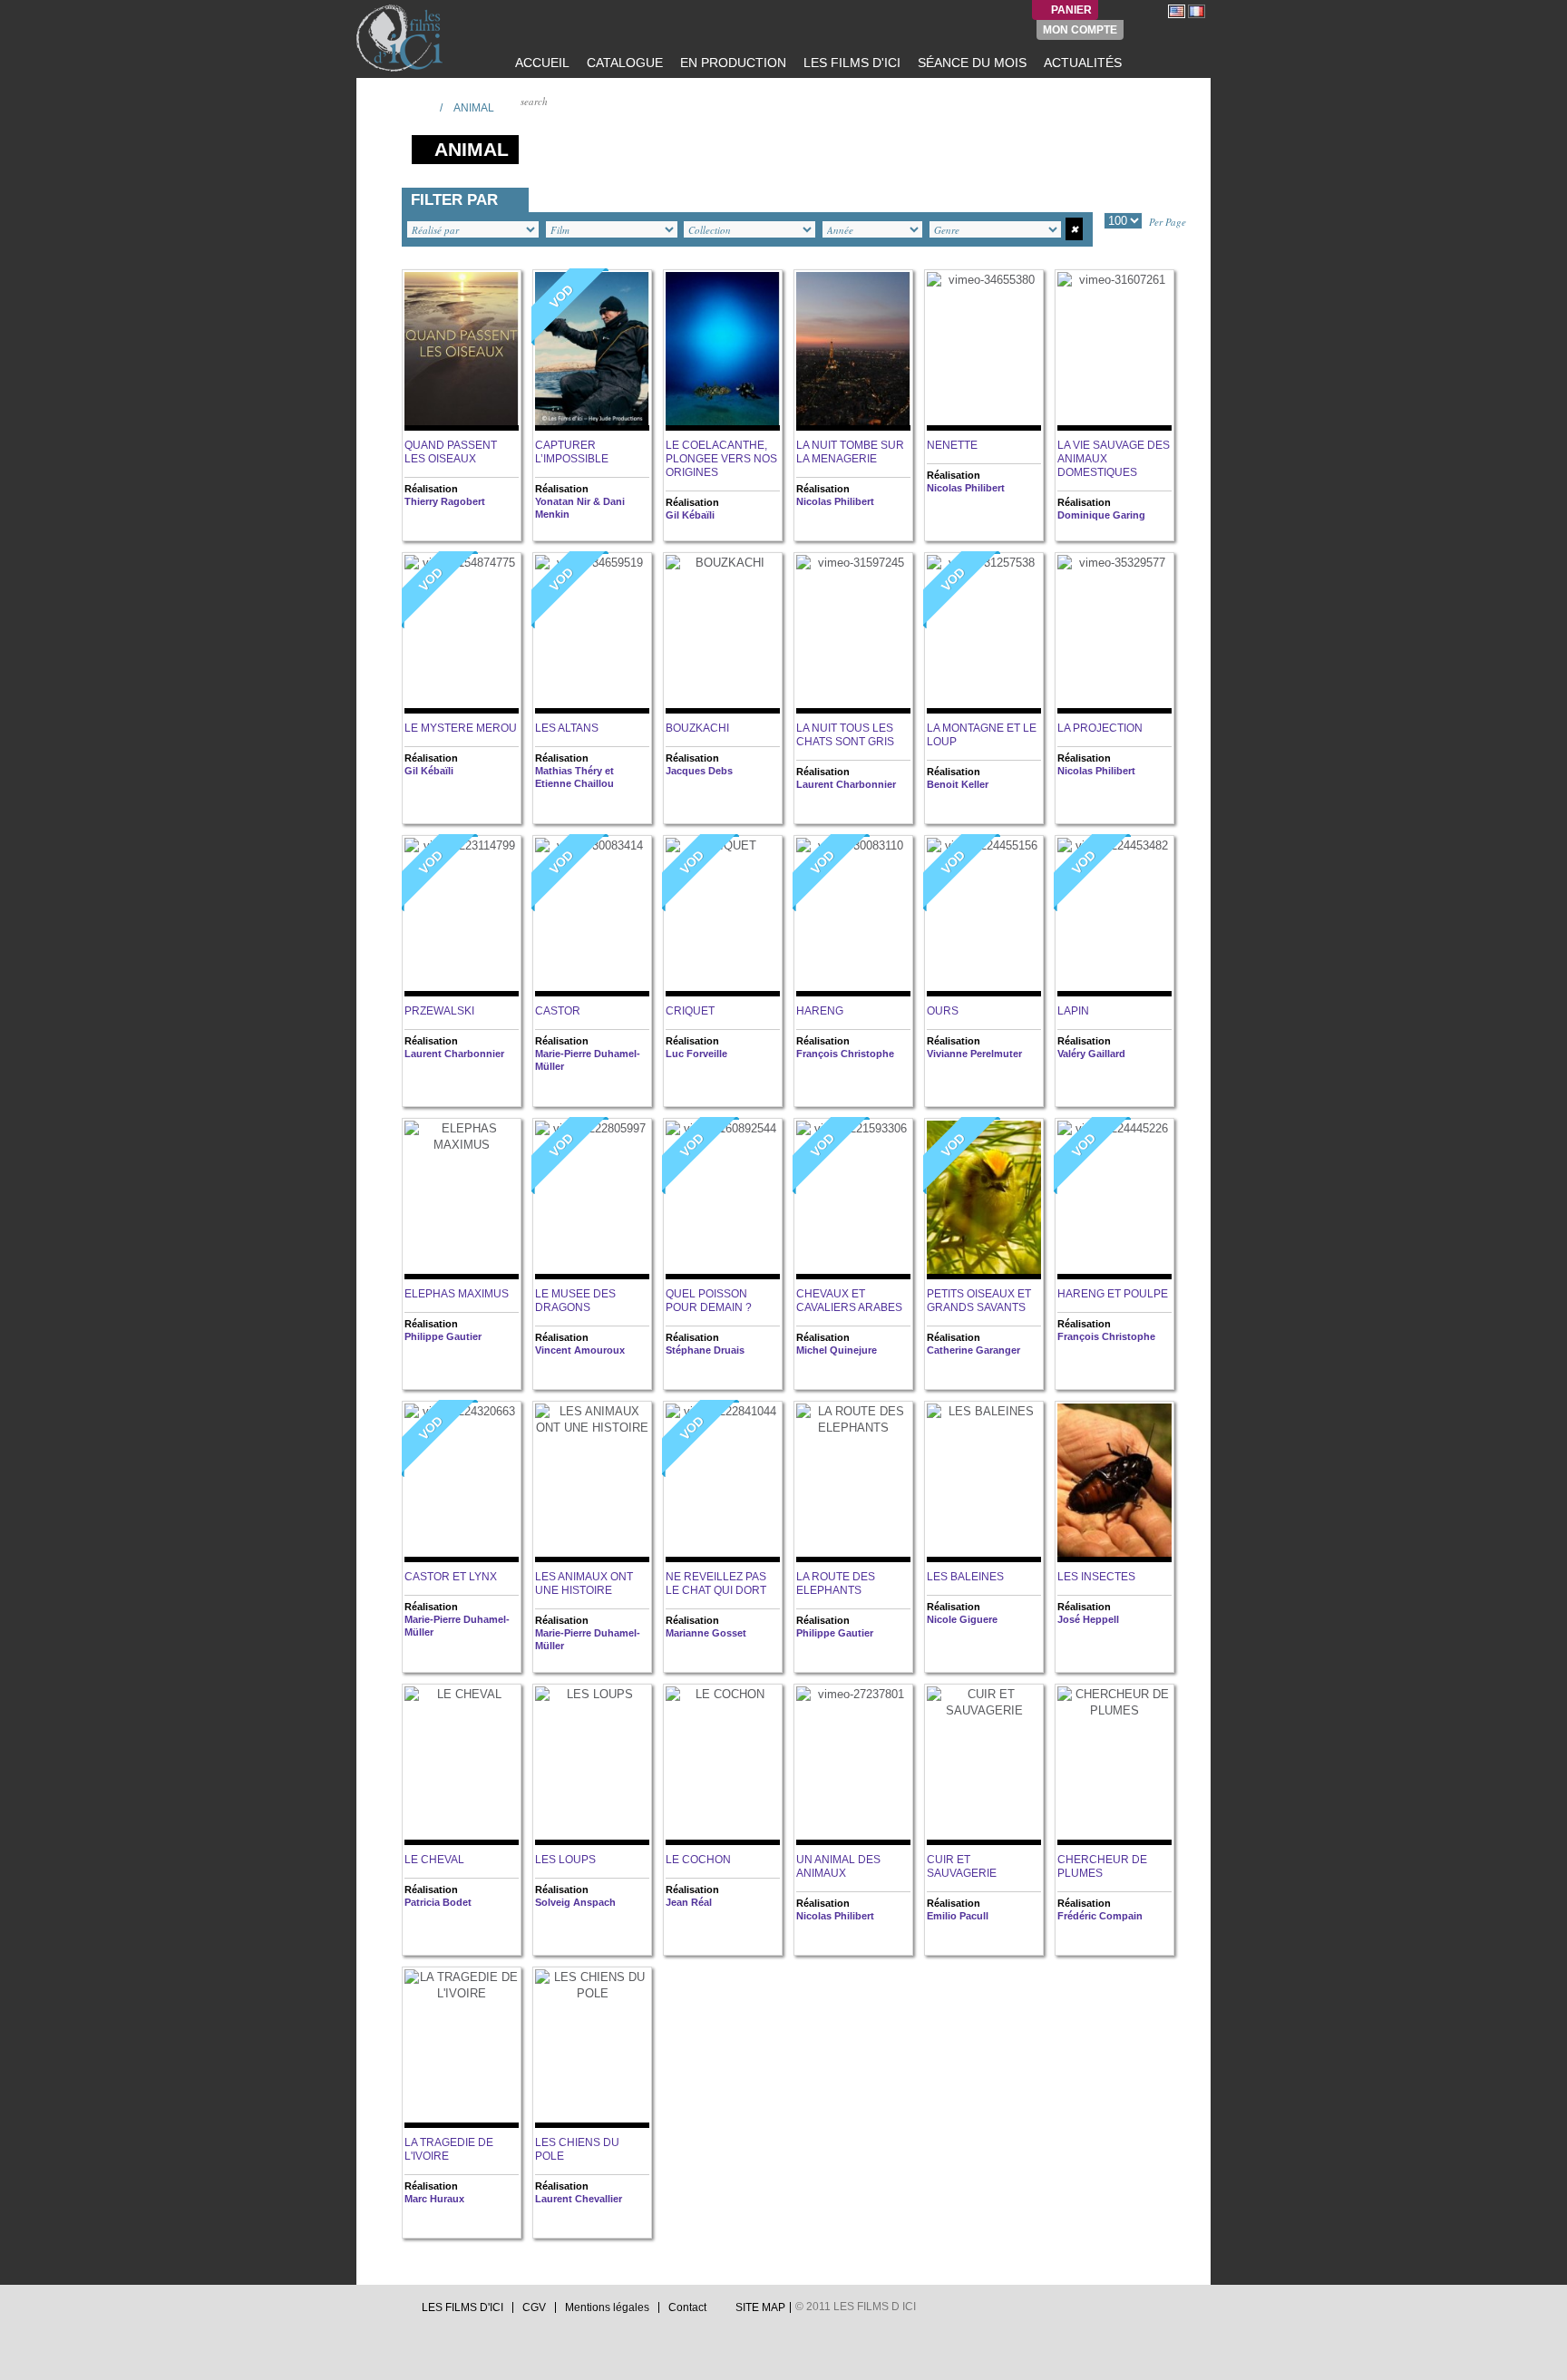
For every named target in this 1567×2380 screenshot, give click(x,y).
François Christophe (845, 1054)
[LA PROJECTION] (1114, 634)
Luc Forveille (696, 1054)
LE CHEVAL (434, 1860)
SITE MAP (760, 2307)
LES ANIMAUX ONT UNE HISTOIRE (584, 1583)
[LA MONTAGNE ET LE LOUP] (984, 634)
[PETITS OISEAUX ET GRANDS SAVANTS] (984, 1200)
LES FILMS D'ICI (850, 63)
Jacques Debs (699, 771)
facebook (381, 2312)
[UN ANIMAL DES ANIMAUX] (853, 1766)
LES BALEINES (965, 1577)
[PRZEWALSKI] (462, 917)
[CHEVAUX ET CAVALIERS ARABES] (853, 1200)
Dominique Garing (1101, 515)
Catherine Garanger (973, 1350)
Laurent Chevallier (579, 2199)
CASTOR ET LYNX (451, 1577)
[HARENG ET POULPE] (1114, 1200)
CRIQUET (690, 1011)
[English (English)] (1177, 11)
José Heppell (1088, 1619)
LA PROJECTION (1100, 728)
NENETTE (952, 445)
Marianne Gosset (706, 1633)
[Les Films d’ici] (402, 38)
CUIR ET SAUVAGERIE (962, 1866)
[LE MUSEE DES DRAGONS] (592, 1200)
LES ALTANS (567, 728)
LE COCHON (698, 1860)
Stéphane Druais (705, 1350)
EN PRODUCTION (731, 63)
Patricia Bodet (438, 1902)
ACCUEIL (540, 63)
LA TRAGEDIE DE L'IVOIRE (449, 2149)
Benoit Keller (958, 784)
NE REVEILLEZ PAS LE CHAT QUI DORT (716, 1583)
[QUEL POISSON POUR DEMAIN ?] (723, 1200)
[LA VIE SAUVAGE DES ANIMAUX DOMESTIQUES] (1114, 351)
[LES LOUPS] (592, 1766)
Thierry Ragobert (445, 501)
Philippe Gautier (443, 1336)
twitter (364, 2312)
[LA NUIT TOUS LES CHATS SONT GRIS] (853, 634)
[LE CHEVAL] (462, 1766)
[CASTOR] (592, 917)
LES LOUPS (565, 1860)
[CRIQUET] (723, 917)
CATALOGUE (623, 63)
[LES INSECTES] (1114, 1483)
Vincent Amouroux (580, 1350)
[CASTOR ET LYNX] (462, 1483)
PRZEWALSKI (439, 1011)
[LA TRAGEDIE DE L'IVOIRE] (462, 2049)
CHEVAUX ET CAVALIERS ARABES (849, 1301)
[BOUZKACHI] (723, 634)
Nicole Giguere (962, 1619)
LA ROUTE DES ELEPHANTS (836, 1583)
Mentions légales (607, 2307)
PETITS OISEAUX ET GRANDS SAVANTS (979, 1301)
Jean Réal (689, 1902)
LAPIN (1073, 1011)
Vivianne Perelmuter (974, 1054)
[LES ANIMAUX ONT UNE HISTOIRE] (592, 1483)
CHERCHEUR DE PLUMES (1102, 1866)
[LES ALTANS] (592, 634)
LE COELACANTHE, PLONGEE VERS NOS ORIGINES (721, 459)
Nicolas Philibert (835, 501)
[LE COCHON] (723, 1766)
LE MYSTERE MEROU (461, 728)
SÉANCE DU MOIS (970, 63)
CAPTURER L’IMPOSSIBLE (572, 452)
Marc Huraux (434, 2199)
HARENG (820, 1011)
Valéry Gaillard (1091, 1054)
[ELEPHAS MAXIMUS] (462, 1200)
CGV (534, 2307)
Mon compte (1080, 30)
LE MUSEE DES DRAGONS (575, 1301)
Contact (687, 2307)
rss (398, 2312)
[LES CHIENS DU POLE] (592, 2049)
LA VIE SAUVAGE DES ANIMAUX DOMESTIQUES (1114, 459)
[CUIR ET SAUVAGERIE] (984, 1766)
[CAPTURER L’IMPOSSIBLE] (592, 351)
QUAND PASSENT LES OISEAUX (451, 452)
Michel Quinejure (837, 1350)
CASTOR (558, 1011)
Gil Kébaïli (690, 515)
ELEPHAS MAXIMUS (457, 1294)
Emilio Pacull (958, 1916)
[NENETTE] (984, 351)
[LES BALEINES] (984, 1483)
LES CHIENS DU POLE (577, 2149)
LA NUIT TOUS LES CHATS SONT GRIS (845, 735)
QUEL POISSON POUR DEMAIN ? (709, 1301)
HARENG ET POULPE (1113, 1294)
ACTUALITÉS (1081, 63)
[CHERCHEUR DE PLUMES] (1114, 1766)
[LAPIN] (1114, 917)
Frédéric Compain (1100, 1916)
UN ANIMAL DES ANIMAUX (838, 1866)
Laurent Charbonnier (846, 784)
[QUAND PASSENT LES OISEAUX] (462, 351)
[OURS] (984, 917)
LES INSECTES (1096, 1577)
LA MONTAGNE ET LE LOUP (982, 735)
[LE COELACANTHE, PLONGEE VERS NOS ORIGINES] (723, 351)
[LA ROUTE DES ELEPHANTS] (853, 1483)
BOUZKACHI (697, 728)
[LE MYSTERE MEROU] (462, 634)
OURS (943, 1011)
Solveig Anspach (575, 1902)
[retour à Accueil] (420, 107)
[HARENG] (853, 917)
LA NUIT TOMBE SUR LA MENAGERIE (850, 452)
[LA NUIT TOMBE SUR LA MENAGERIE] (853, 351)
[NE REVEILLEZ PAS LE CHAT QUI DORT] (723, 1483)
